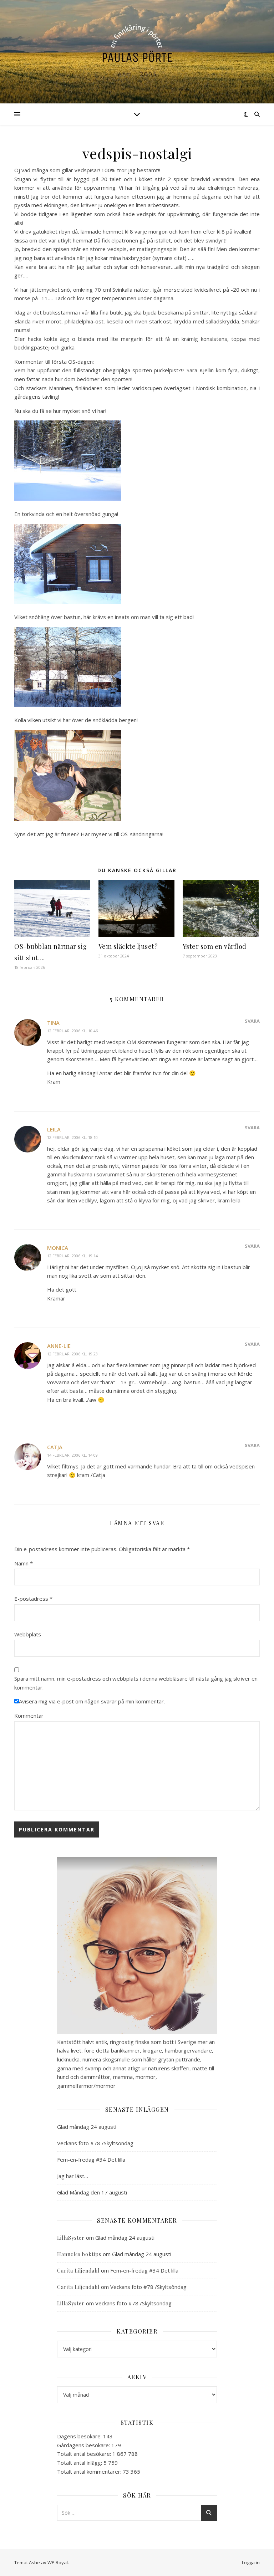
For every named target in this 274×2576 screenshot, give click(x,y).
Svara (252, 1021)
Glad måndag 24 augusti (87, 2127)
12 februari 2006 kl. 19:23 (72, 1354)
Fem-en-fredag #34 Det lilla (91, 2160)
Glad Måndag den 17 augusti (92, 2192)
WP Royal (58, 2562)
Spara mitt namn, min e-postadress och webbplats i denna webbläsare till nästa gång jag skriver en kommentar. (136, 1683)
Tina (53, 1023)
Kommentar (29, 1716)
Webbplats (28, 1634)
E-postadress (33, 1599)
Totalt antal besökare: (85, 2454)
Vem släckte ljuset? (128, 946)
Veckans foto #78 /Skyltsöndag (95, 2143)
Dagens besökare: (80, 2436)
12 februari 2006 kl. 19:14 (72, 1256)
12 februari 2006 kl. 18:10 (72, 1137)
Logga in (251, 2562)
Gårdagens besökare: (84, 2445)
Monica (58, 1248)
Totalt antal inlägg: (80, 2463)
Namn (24, 1563)
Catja (55, 1447)
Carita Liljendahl (78, 2271)
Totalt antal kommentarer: (90, 2472)
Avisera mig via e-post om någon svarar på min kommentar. (92, 1701)
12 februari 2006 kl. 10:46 (72, 1031)
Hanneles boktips (79, 2254)
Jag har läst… (73, 2176)
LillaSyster (71, 2238)
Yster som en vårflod (215, 946)
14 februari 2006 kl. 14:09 (72, 1455)
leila (54, 1129)
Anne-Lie (59, 1346)
